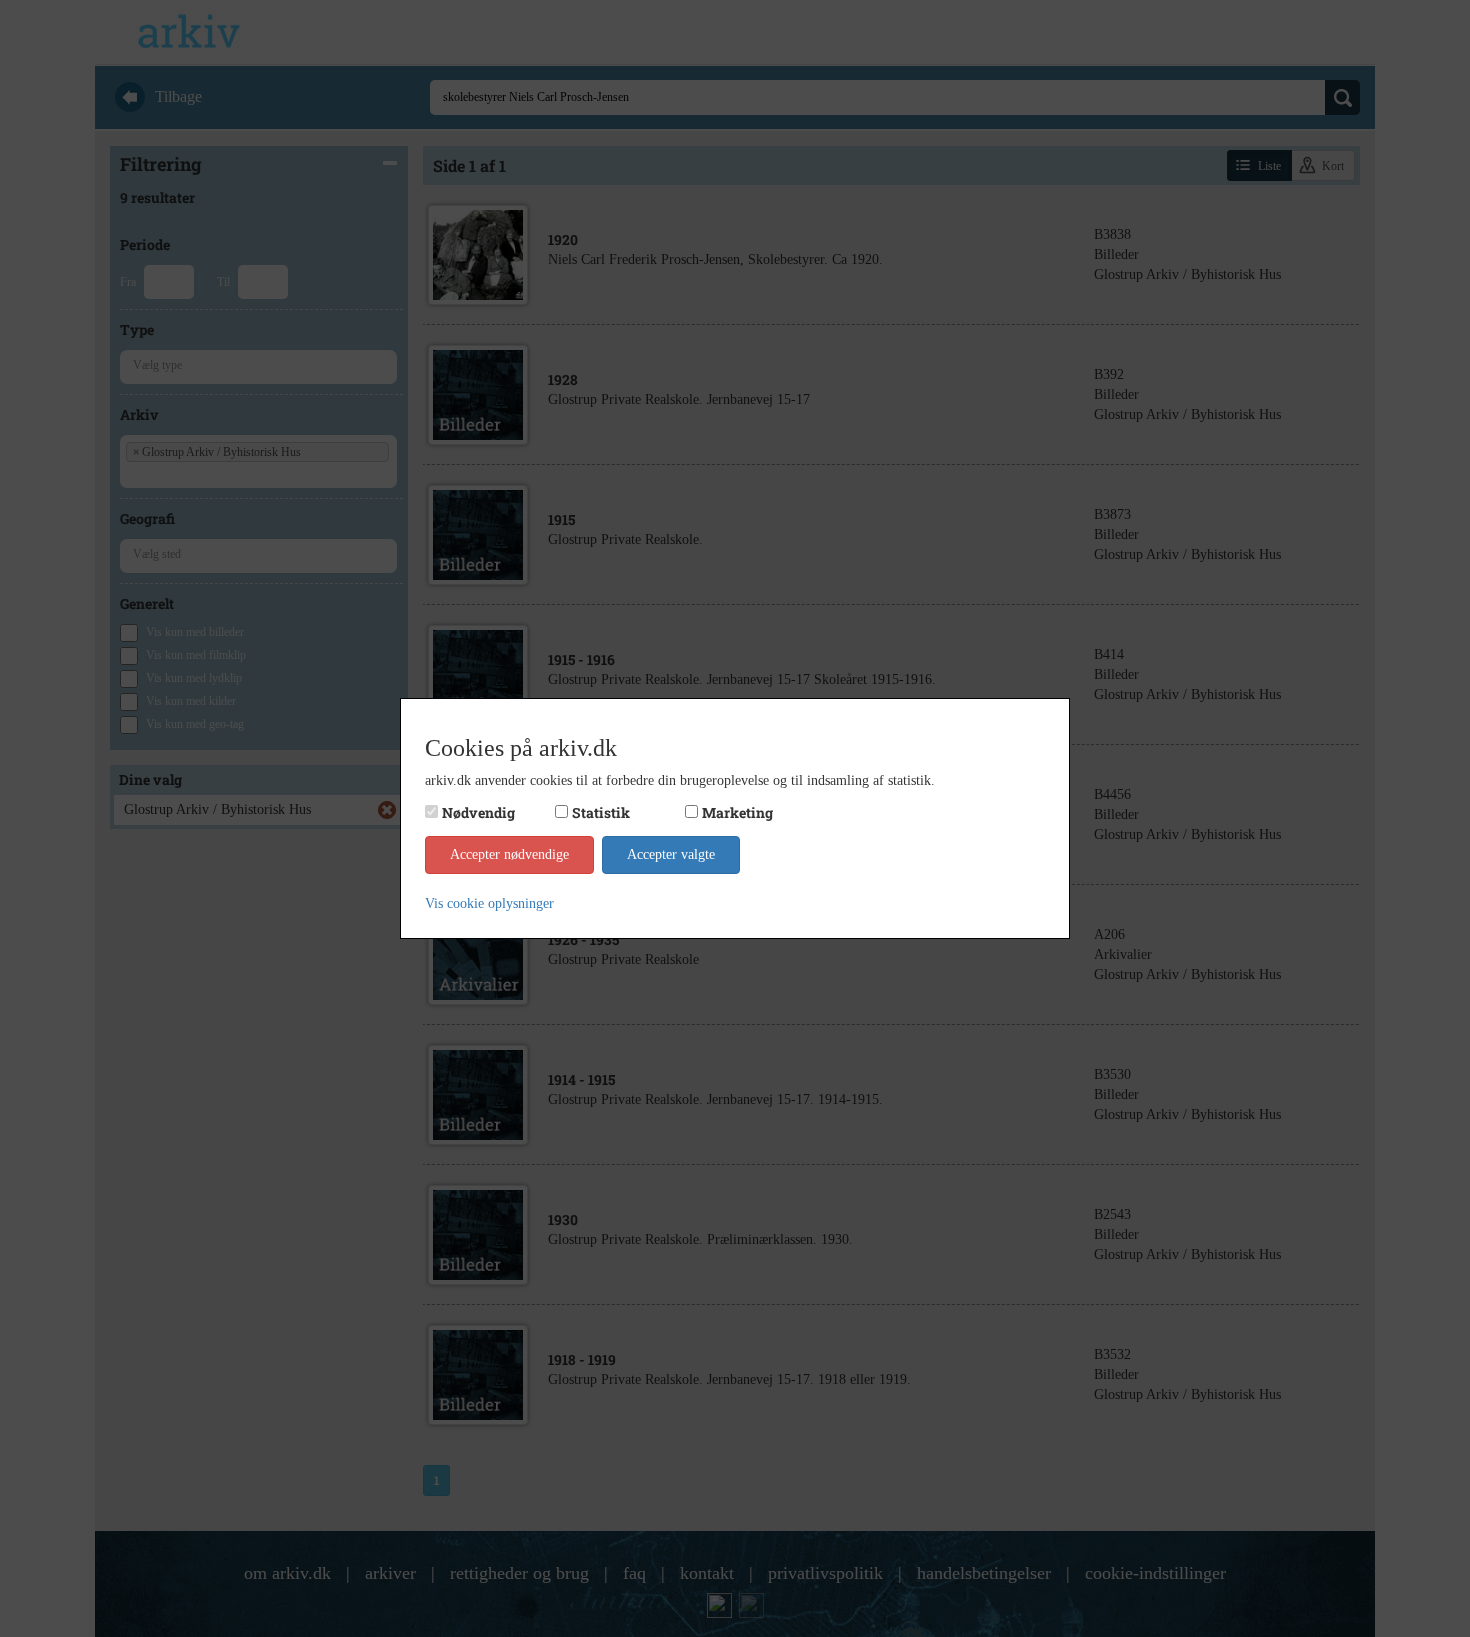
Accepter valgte (671, 854)
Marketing (737, 812)
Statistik (601, 812)
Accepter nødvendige (509, 854)
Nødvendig (478, 812)
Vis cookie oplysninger (489, 903)
